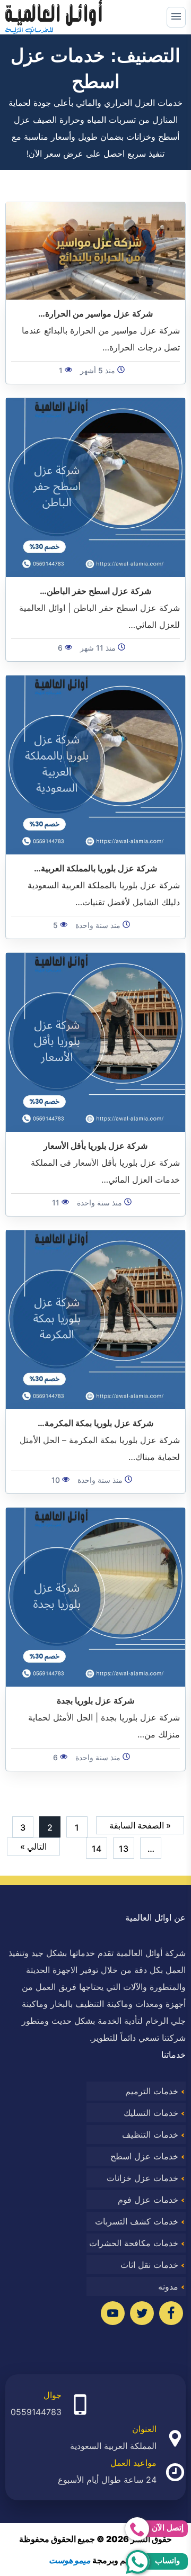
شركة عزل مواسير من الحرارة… (95, 313)
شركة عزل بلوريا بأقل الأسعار (95, 1146)
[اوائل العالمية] (54, 17)
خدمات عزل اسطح (144, 2156)
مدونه (168, 2286)
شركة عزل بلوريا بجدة (95, 1700)
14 (97, 1849)
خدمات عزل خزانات (142, 2178)
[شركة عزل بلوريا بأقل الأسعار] (95, 1042)
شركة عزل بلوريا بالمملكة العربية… (95, 868)
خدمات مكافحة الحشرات (134, 2243)
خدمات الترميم (152, 2091)
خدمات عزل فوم (148, 2200)
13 (124, 1849)
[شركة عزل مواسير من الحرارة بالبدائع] (95, 250)
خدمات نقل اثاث (149, 2265)
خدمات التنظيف (150, 2134)
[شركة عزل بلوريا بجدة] (95, 1597)
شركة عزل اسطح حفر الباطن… (95, 591)
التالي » (33, 1847)
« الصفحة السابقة (140, 1825)
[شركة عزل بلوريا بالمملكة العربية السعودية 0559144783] (95, 764)
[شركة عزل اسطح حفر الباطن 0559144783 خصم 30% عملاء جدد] (95, 487)
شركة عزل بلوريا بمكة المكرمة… (95, 1423)
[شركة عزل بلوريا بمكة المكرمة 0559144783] (95, 1319)
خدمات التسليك (151, 2113)
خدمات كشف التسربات (137, 2221)
